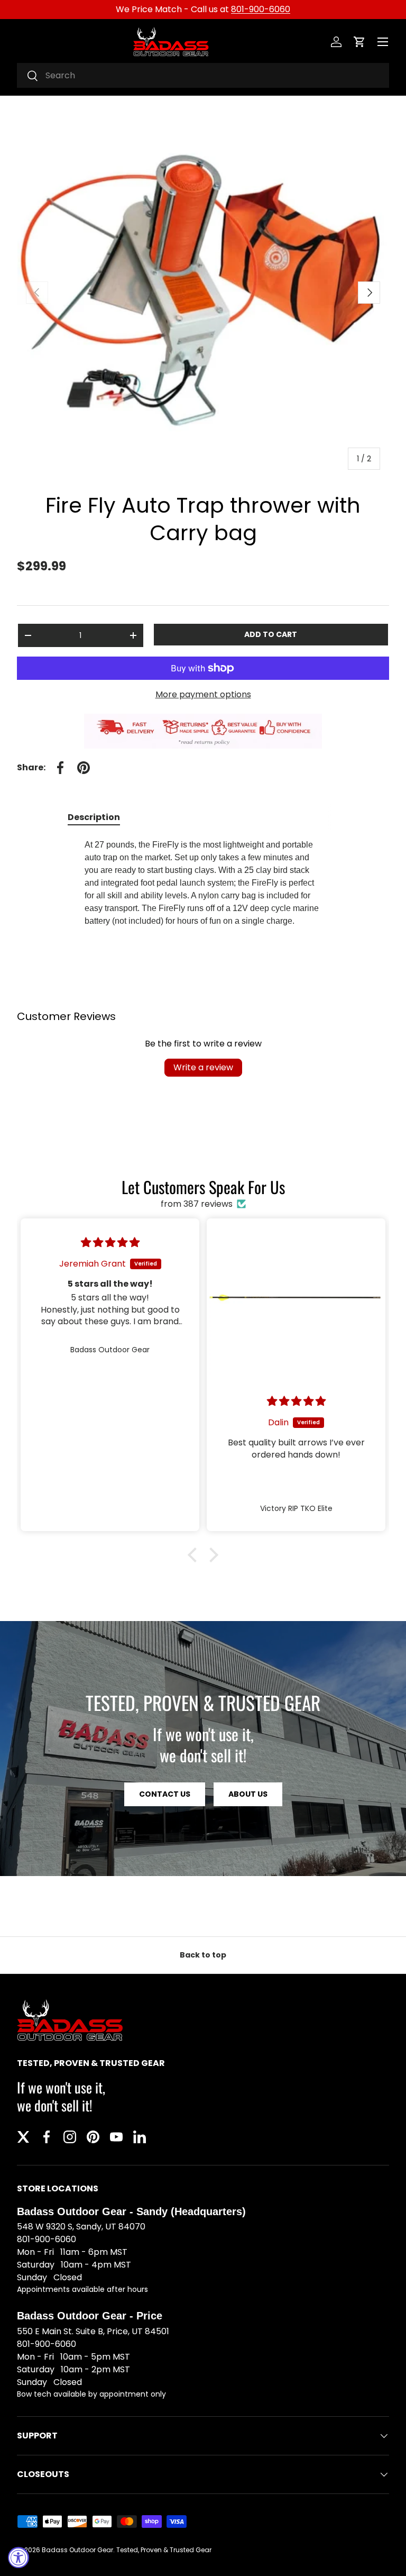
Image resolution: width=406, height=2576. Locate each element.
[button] (359, 42)
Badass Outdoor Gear (77, 2550)
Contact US (165, 1794)
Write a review (203, 1067)
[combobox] (203, 75)
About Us (248, 1794)
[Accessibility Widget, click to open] (19, 2557)
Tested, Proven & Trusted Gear (164, 2550)
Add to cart (271, 634)
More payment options (203, 694)
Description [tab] (94, 817)
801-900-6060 (261, 9)
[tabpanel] (203, 887)
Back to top (203, 1955)
